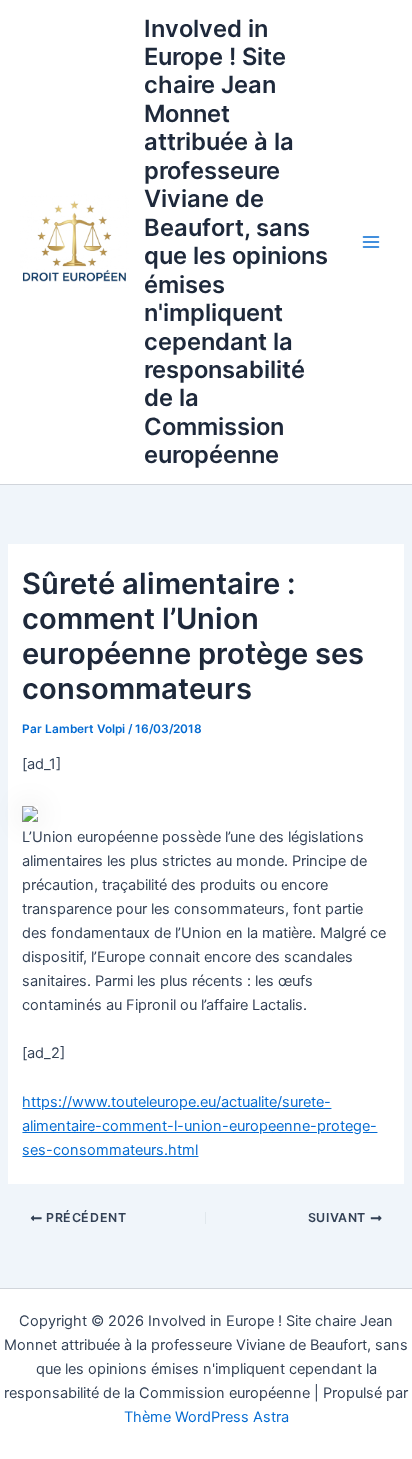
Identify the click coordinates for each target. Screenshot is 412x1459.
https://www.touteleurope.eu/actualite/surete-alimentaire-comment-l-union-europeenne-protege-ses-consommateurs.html (199, 1126)
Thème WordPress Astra (206, 1417)
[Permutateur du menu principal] (371, 242)
